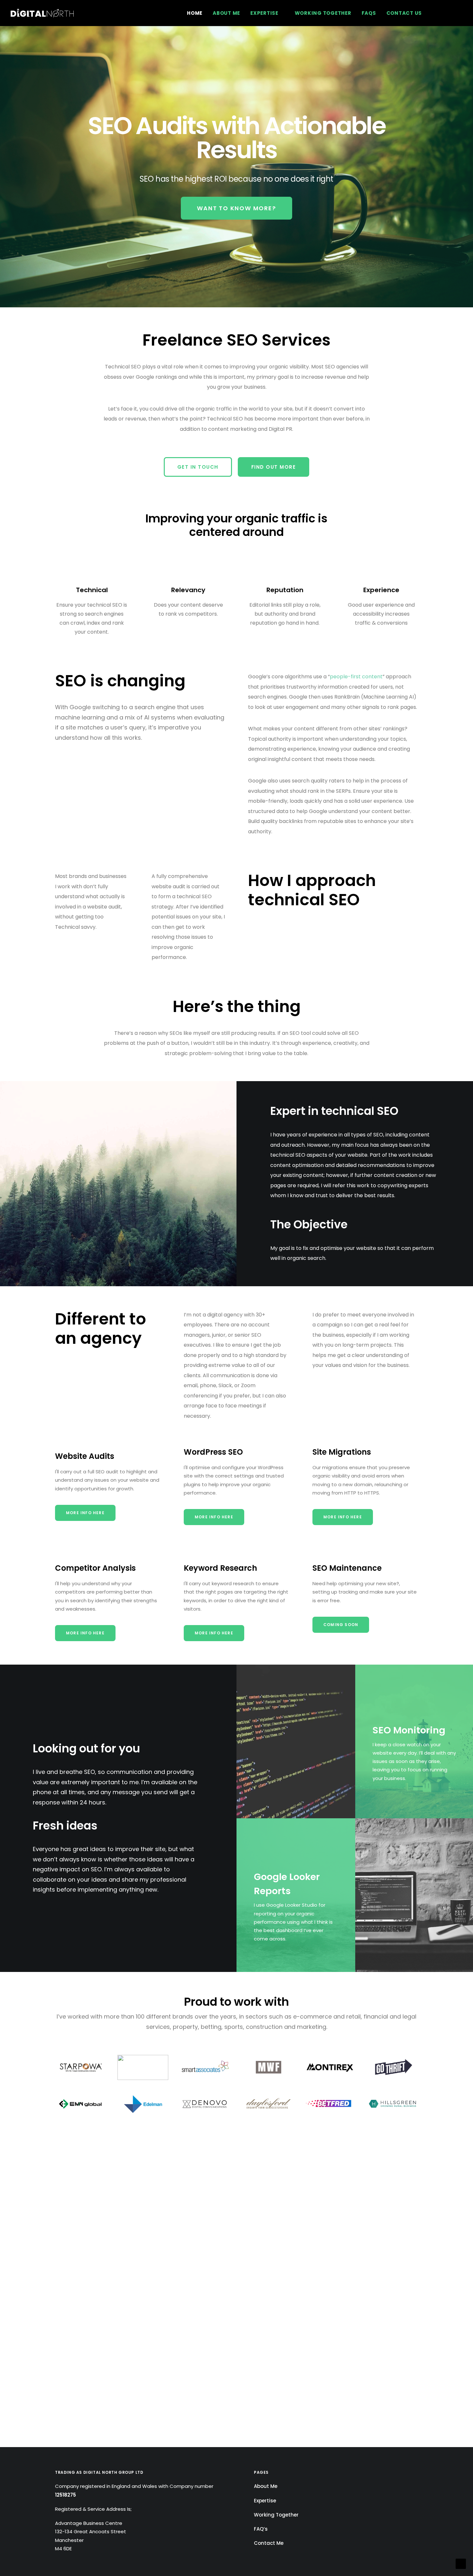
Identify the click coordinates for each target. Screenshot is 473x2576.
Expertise (264, 13)
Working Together (323, 13)
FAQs (369, 13)
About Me (226, 13)
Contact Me (269, 2543)
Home (195, 13)
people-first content (356, 677)
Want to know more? (236, 208)
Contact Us (404, 13)
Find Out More (274, 467)
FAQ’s (261, 2529)
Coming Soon (341, 1625)
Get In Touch (198, 467)
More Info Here (85, 1513)
